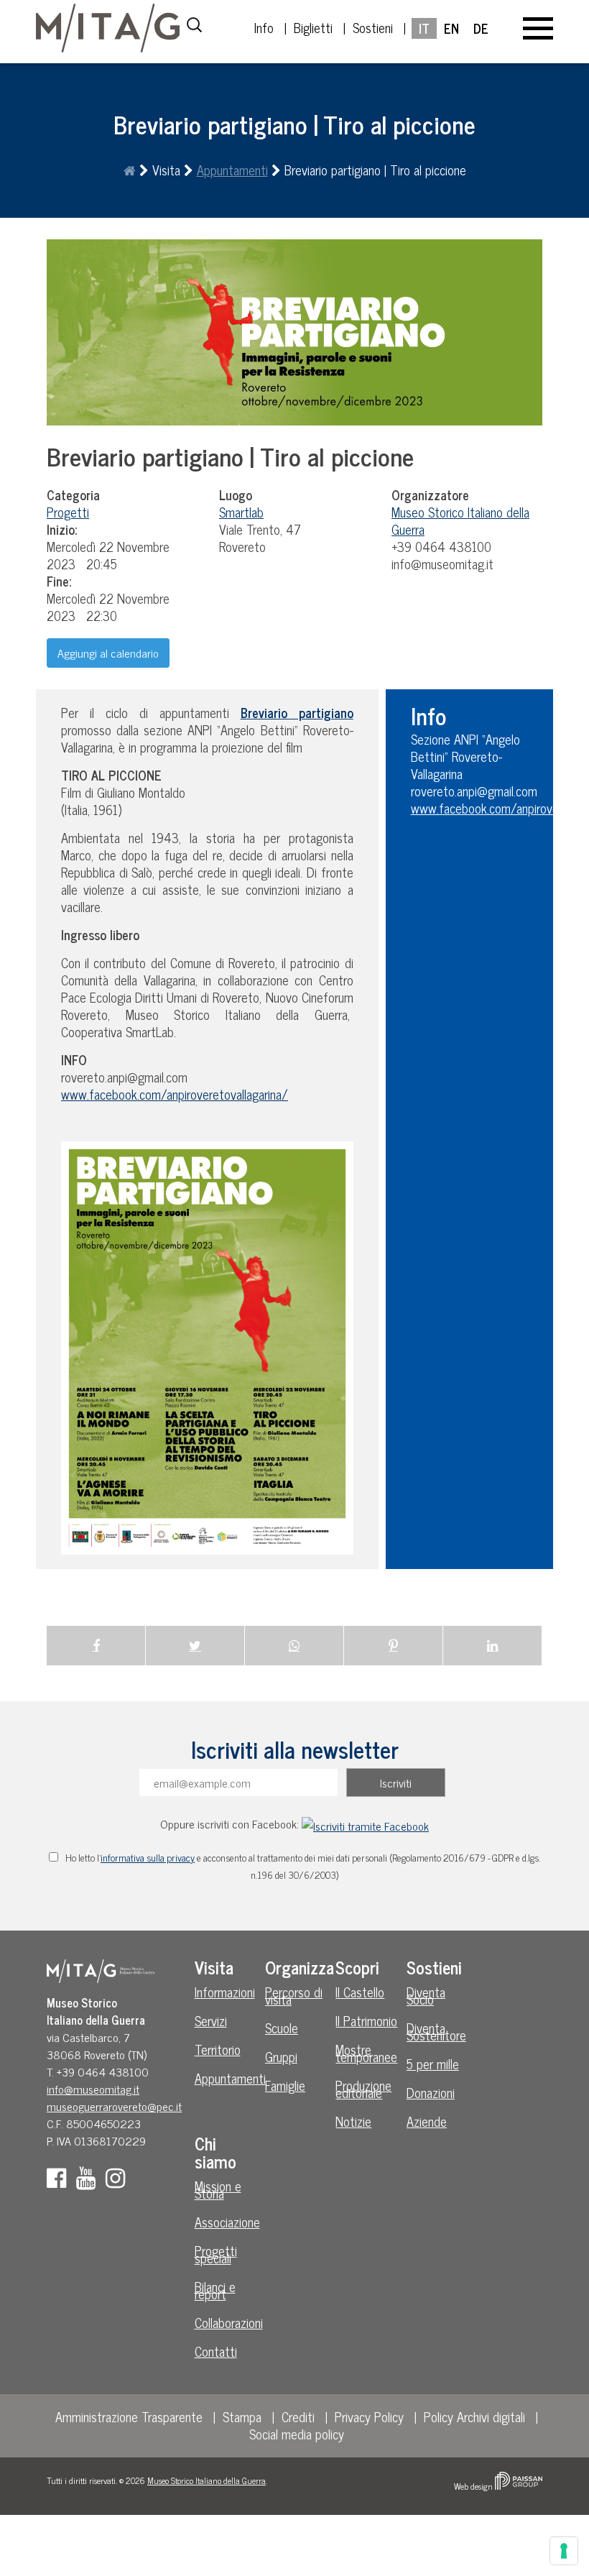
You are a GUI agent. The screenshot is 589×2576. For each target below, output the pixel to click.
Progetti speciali (216, 2254)
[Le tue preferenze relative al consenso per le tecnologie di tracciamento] (564, 2551)
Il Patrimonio (366, 2020)
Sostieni (373, 27)
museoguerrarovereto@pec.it (114, 2106)
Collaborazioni (228, 2322)
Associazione (227, 2222)
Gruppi (281, 2056)
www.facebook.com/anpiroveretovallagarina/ (175, 1094)
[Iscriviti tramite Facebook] (365, 1823)
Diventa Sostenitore (436, 2031)
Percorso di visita (294, 1995)
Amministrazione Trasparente (129, 2416)
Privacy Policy (369, 2416)
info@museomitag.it (93, 2089)
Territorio (218, 2049)
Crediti (298, 2416)
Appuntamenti (232, 170)
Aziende (427, 2121)
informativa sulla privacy (148, 1857)
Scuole (282, 2028)
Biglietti (313, 27)
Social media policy (297, 2434)
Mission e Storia (218, 2189)
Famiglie (285, 2085)
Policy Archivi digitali (474, 2416)
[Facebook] (60, 2181)
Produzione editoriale (363, 2089)
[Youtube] (89, 2181)
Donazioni (431, 2092)
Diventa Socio (426, 1995)
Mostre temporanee (366, 2053)
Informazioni (225, 1992)
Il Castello (360, 1992)
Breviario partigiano (297, 712)
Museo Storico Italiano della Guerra (207, 2480)
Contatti (216, 2351)
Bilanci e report (215, 2290)
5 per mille (433, 2064)
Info (264, 27)
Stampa (242, 2416)
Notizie (353, 2121)
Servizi (211, 2020)
